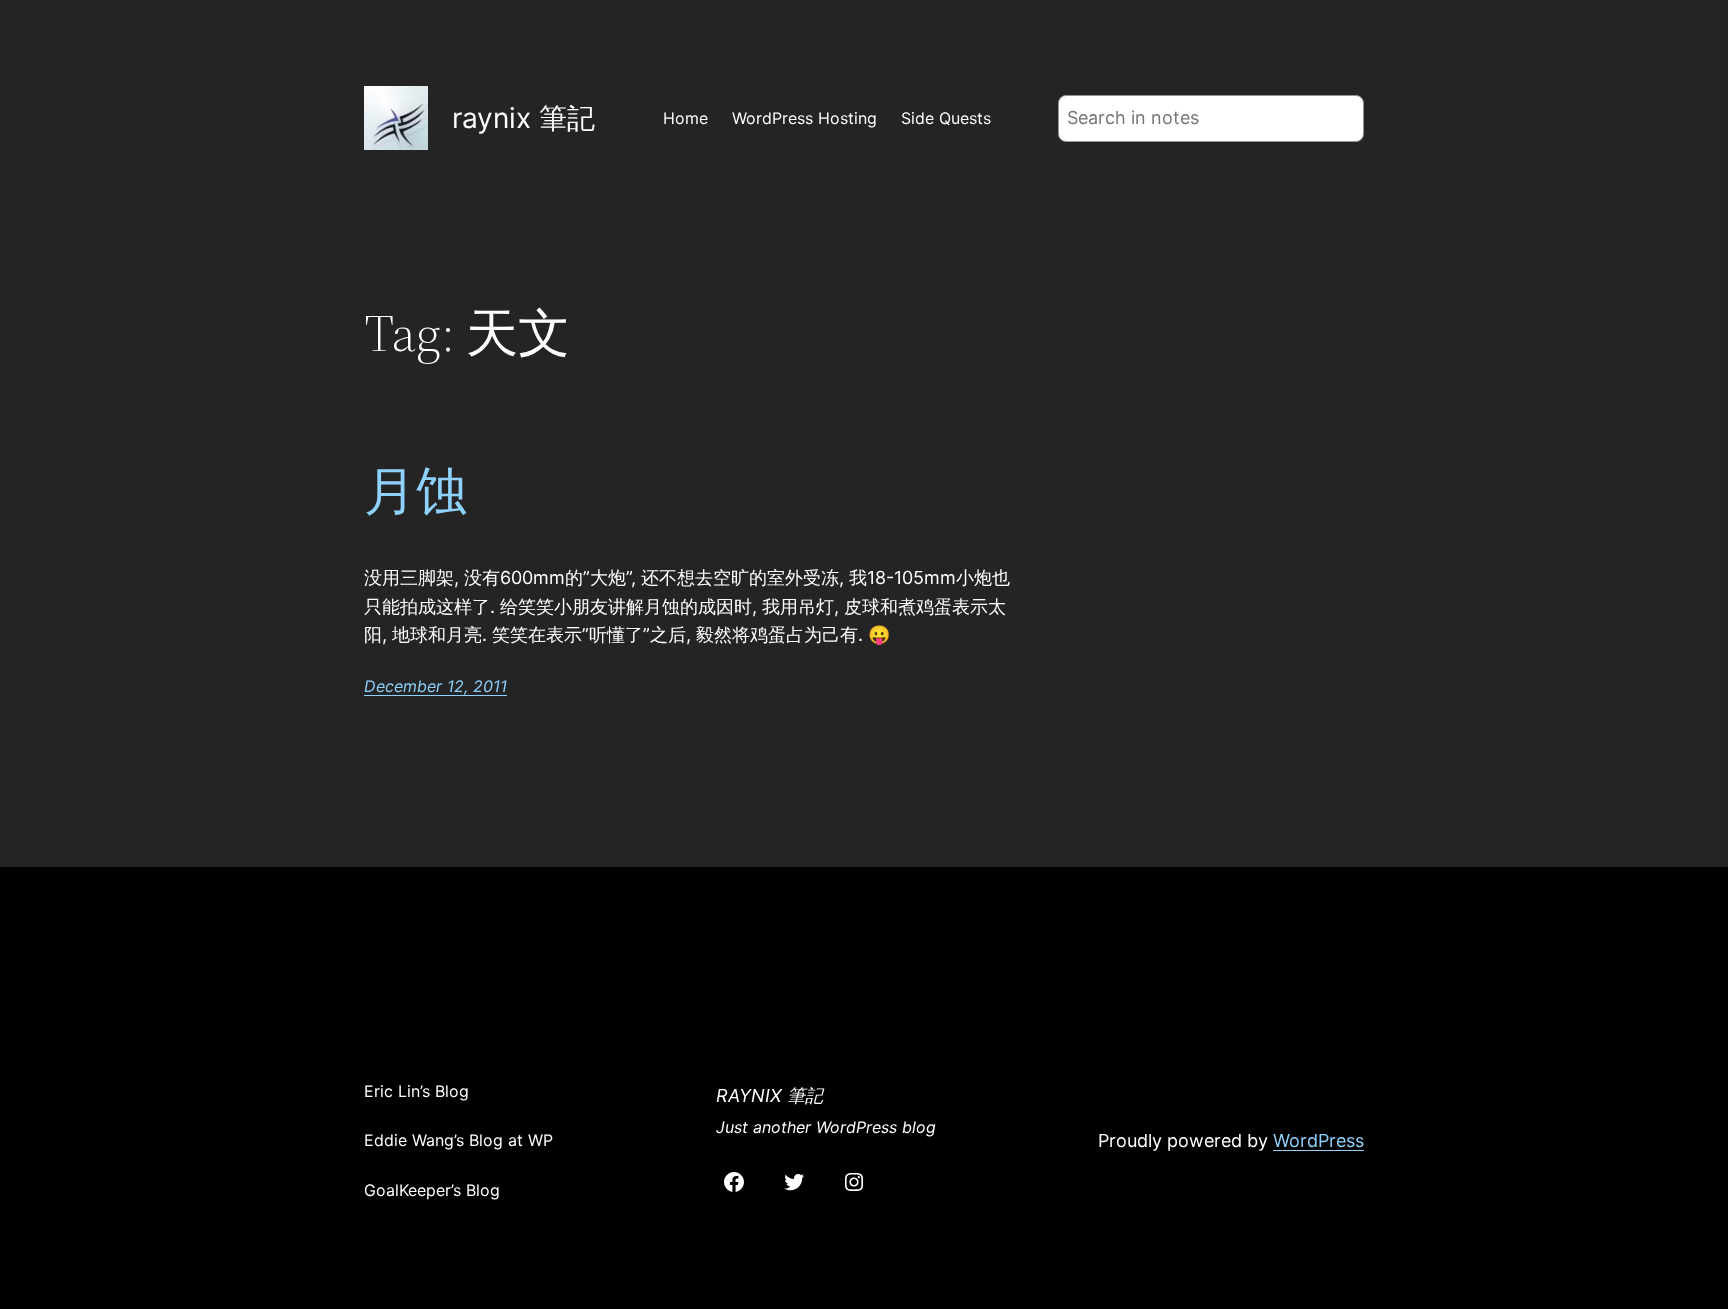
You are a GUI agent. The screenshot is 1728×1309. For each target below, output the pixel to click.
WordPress (1318, 1140)
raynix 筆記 (523, 118)
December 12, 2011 (435, 686)
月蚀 (416, 491)
